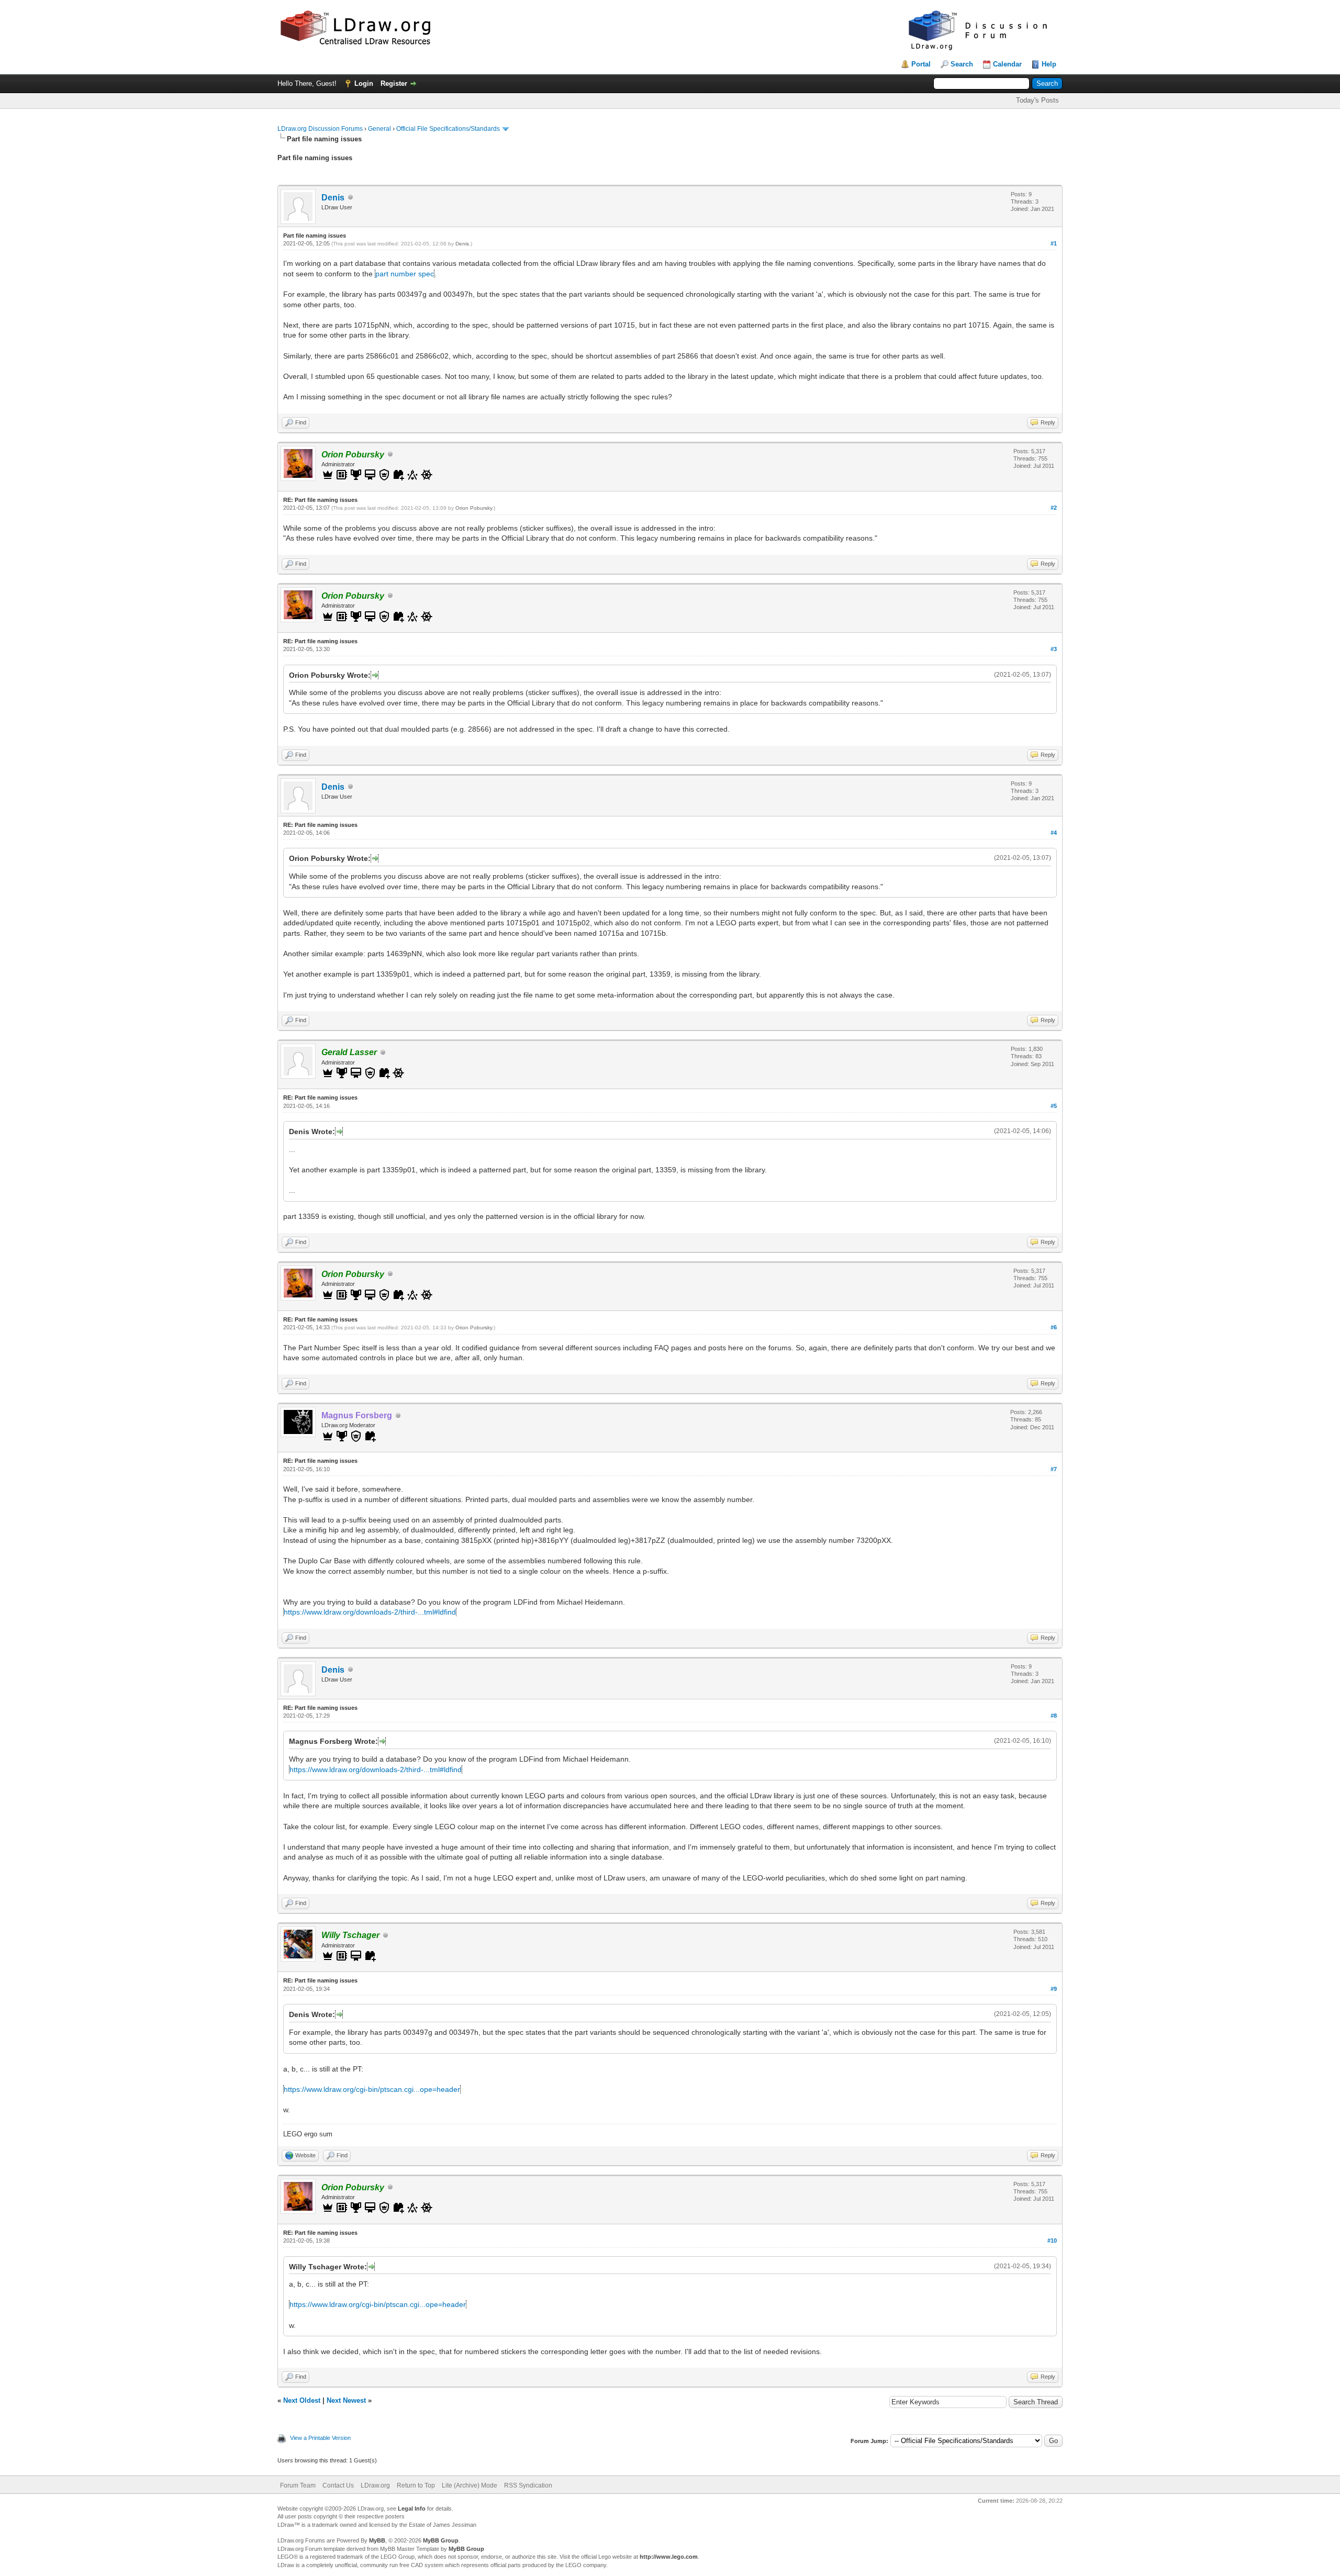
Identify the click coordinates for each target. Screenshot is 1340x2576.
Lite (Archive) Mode (470, 2485)
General (379, 129)
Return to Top (416, 2485)
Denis (333, 198)
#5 (1054, 1106)
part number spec (405, 274)
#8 (1054, 1716)
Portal (921, 64)
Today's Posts (1037, 100)
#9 (1054, 1989)
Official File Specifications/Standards (448, 129)
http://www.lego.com (669, 2557)
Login (364, 83)
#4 (1054, 833)
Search (962, 64)
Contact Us (338, 2485)
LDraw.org (375, 2485)
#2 (1054, 508)
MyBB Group (441, 2540)
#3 (1054, 649)
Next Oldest (302, 2400)
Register (394, 83)
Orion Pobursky (474, 508)
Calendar (1007, 64)
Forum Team (298, 2485)
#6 (1054, 1327)
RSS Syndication (528, 2485)
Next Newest (346, 2400)
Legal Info (412, 2508)
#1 (1054, 243)
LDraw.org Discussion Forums (320, 129)
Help (1049, 64)
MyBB (377, 2540)
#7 (1054, 1469)
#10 (1052, 2241)
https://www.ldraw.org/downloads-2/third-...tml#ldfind (370, 1612)
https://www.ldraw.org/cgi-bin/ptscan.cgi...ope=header (372, 2089)
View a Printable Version (320, 2438)
